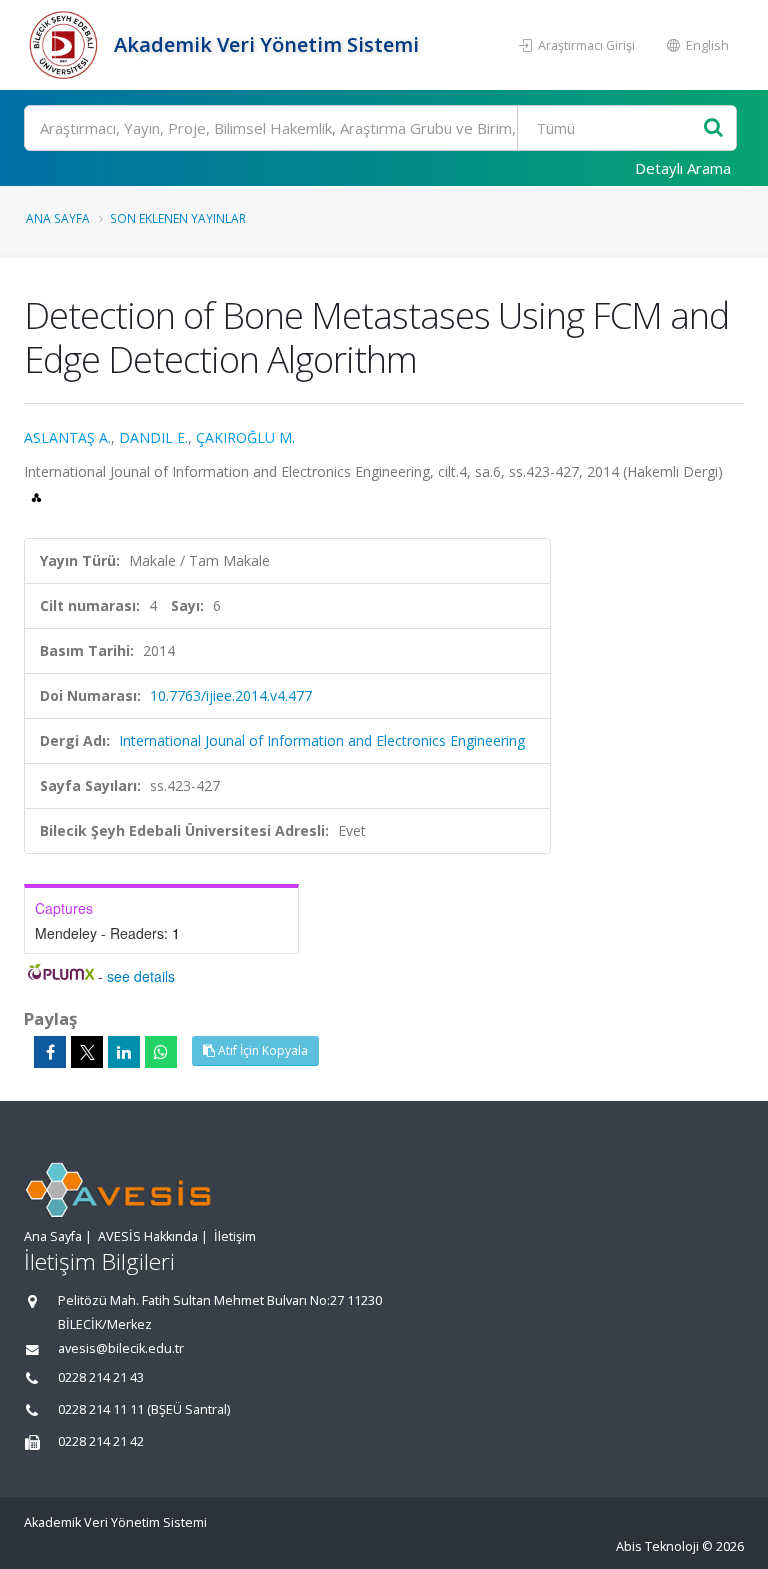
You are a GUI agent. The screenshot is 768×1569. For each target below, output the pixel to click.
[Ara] (713, 128)
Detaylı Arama (683, 168)
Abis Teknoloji (657, 1546)
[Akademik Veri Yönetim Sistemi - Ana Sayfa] (66, 45)
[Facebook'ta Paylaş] (50, 1052)
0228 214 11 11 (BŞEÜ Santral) (144, 1409)
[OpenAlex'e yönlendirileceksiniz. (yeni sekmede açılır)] (36, 495)
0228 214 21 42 (101, 1441)
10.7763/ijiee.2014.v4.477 (231, 695)
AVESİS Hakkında (148, 1236)
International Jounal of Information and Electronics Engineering (322, 740)
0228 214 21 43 (101, 1377)
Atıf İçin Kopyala (261, 1050)
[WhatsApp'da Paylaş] (161, 1052)
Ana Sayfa (58, 218)
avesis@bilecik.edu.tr (121, 1348)
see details (141, 976)
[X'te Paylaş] (87, 1052)
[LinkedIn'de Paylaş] (124, 1052)
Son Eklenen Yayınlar (178, 218)
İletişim (235, 1236)
